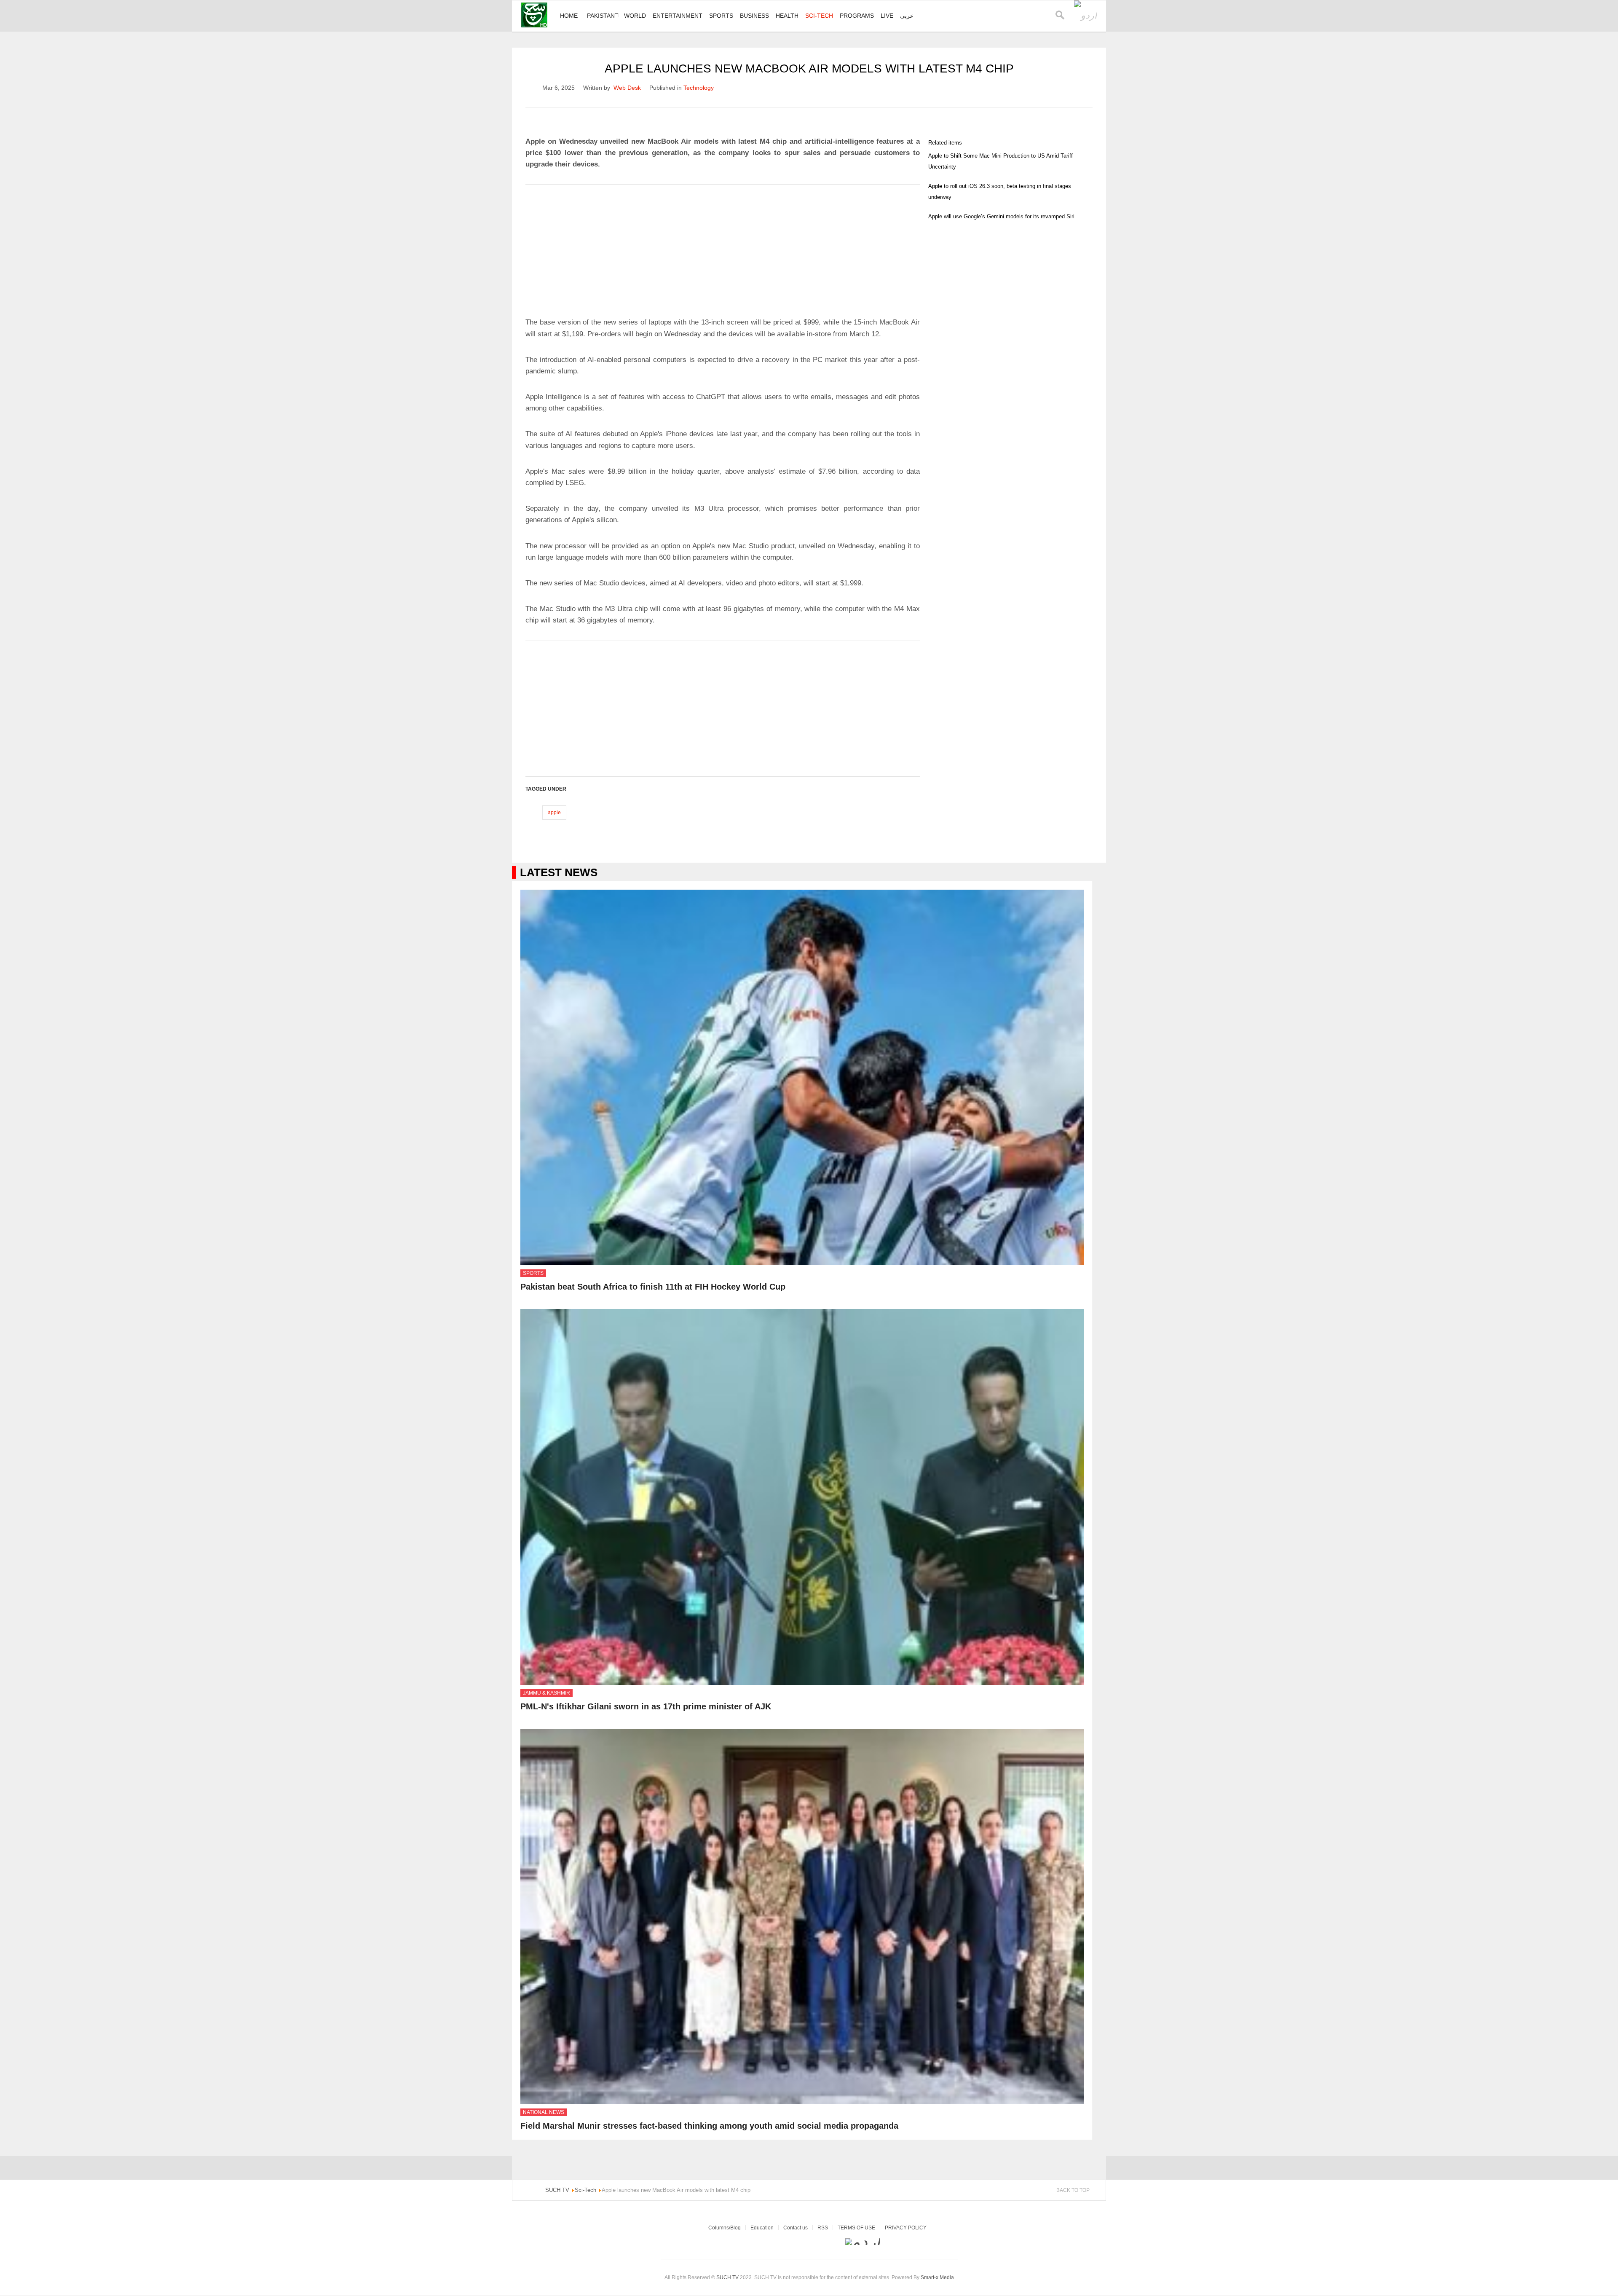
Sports (721, 16)
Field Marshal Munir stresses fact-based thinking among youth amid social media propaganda (709, 2126)
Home (569, 16)
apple (554, 813)
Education (762, 2228)
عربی (907, 16)
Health (787, 16)
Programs (857, 16)
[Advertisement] (723, 247)
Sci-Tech (819, 16)
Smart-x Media (937, 2277)
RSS (823, 2228)
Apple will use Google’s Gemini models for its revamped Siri (1001, 216)
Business (754, 16)
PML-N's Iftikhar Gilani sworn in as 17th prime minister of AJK (646, 1706)
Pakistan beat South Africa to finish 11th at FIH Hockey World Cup (653, 1287)
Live (887, 16)
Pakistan (601, 16)
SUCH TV (728, 2277)
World (635, 16)
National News (544, 2112)
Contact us (796, 2228)
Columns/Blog (725, 2228)
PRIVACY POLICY (906, 2228)
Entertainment (678, 16)
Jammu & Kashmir (546, 1693)
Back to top (1073, 2190)
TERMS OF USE (856, 2228)
